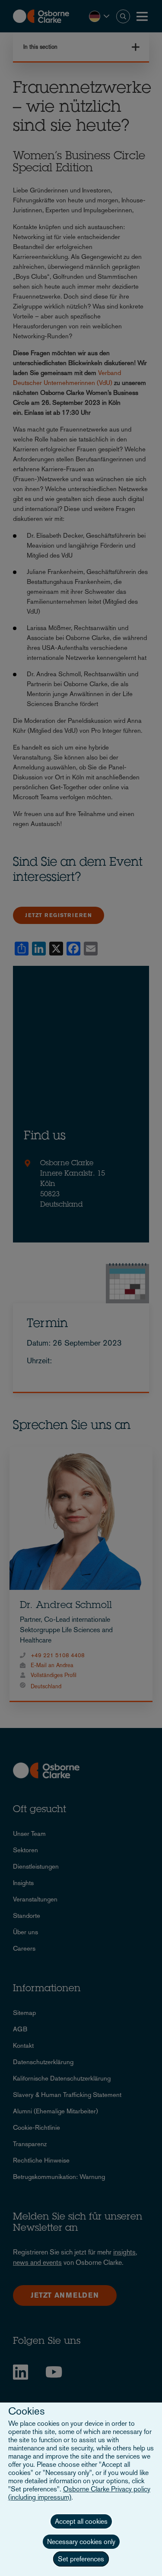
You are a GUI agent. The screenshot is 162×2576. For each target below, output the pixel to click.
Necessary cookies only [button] (81, 2542)
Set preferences (81, 2559)
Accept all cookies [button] (81, 2521)
